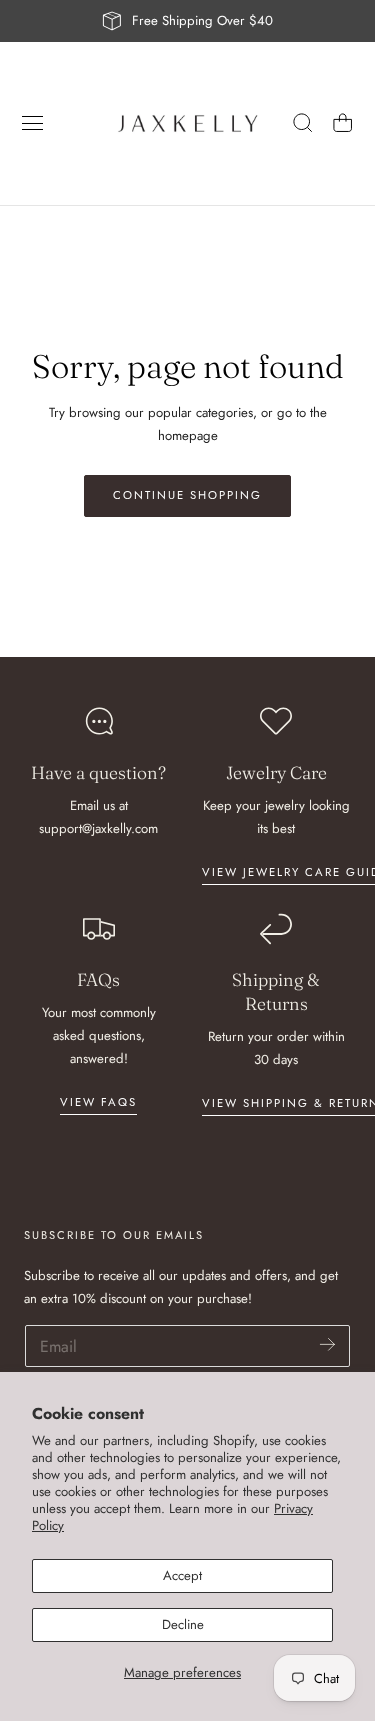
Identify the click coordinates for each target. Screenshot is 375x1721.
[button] (33, 123)
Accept (182, 1575)
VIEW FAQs (98, 1102)
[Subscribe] (327, 1344)
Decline (183, 1624)
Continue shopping (187, 495)
